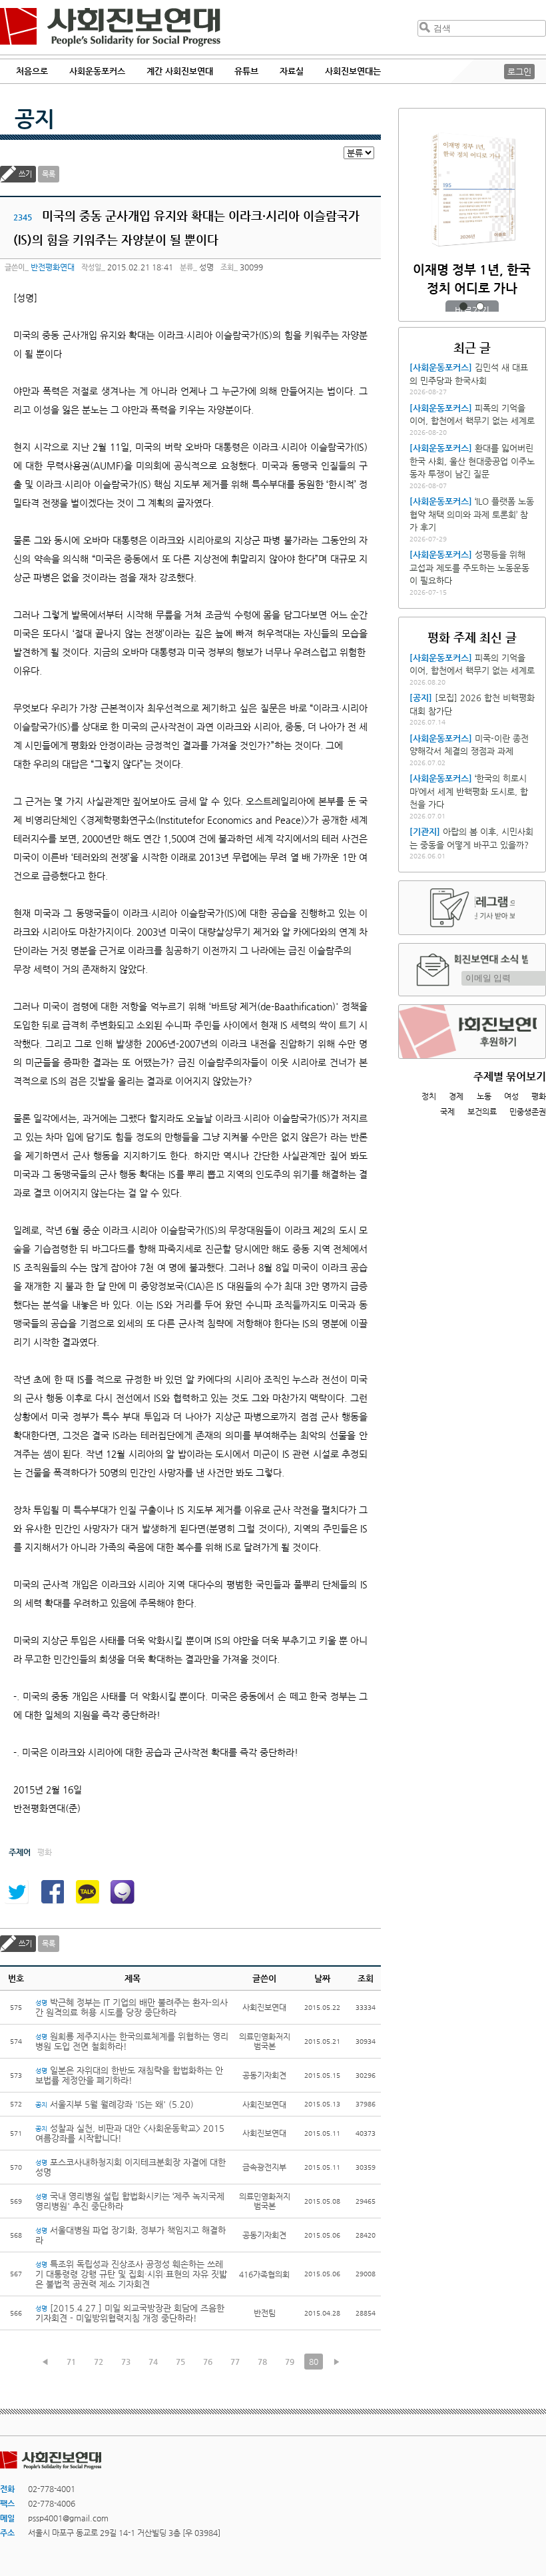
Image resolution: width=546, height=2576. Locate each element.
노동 (484, 1096)
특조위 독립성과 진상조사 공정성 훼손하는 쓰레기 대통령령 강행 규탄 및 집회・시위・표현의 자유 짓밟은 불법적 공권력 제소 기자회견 (131, 2274)
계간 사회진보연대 (180, 71)
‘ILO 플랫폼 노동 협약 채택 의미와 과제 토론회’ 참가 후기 (472, 514)
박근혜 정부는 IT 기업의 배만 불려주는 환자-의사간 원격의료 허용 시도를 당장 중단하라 (132, 2007)
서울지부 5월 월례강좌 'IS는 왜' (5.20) (115, 2104)
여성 (511, 1096)
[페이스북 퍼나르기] (52, 1892)
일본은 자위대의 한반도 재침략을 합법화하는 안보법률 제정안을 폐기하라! (129, 2075)
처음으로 (32, 71)
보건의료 (482, 1112)
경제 (456, 1096)
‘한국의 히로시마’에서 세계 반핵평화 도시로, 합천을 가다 (469, 791)
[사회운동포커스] (441, 367)
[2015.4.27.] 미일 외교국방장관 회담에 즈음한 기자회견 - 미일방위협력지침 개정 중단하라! (130, 2313)
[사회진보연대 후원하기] (472, 1032)
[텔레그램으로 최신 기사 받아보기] (472, 908)
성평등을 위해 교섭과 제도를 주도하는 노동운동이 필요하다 (469, 567)
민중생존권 (528, 1112)
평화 (539, 1096)
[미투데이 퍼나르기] (123, 1892)
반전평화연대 (53, 267)
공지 (35, 119)
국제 (447, 1112)
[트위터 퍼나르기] (17, 1892)
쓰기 (25, 174)
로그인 (519, 72)
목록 (49, 174)
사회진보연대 (110, 27)
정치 (429, 1096)
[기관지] (425, 831)
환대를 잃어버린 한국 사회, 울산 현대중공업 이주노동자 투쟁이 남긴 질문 (472, 461)
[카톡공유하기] (87, 1892)
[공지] (421, 698)
